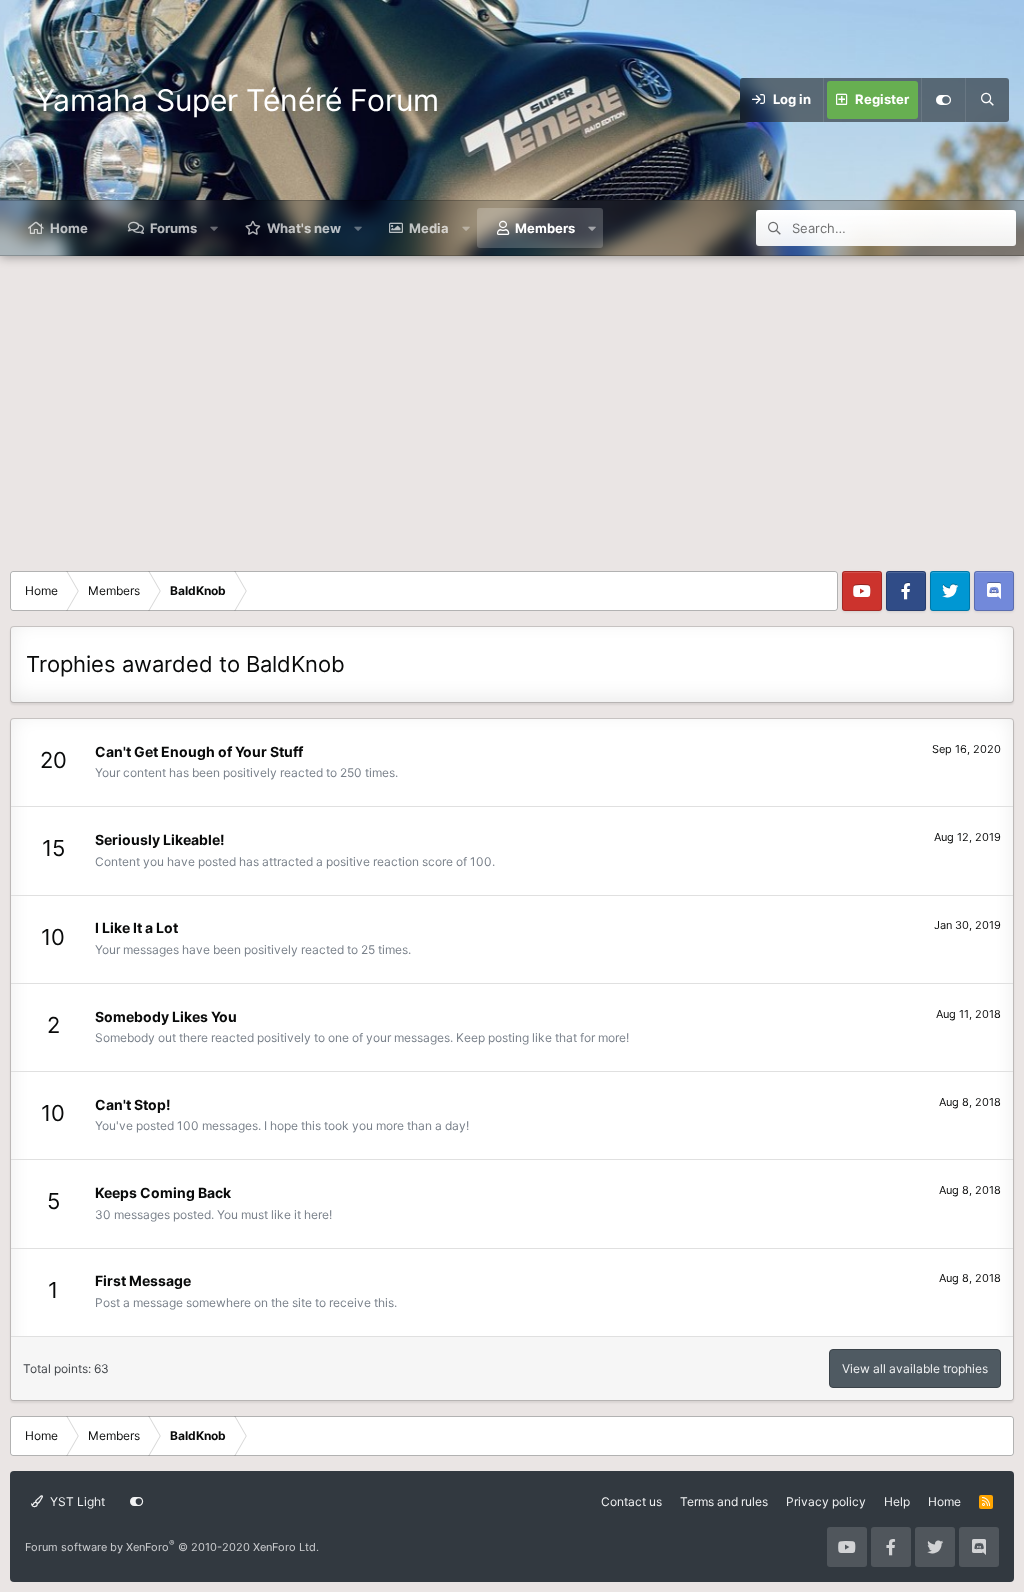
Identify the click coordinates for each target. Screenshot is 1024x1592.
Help (897, 1501)
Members (545, 228)
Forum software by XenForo (172, 1547)
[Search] (987, 100)
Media (429, 228)
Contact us (631, 1501)
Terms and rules (724, 1501)
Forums (173, 228)
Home (69, 228)
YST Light (76, 1501)
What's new (304, 228)
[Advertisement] (512, 406)
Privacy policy (826, 1501)
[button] (214, 228)
